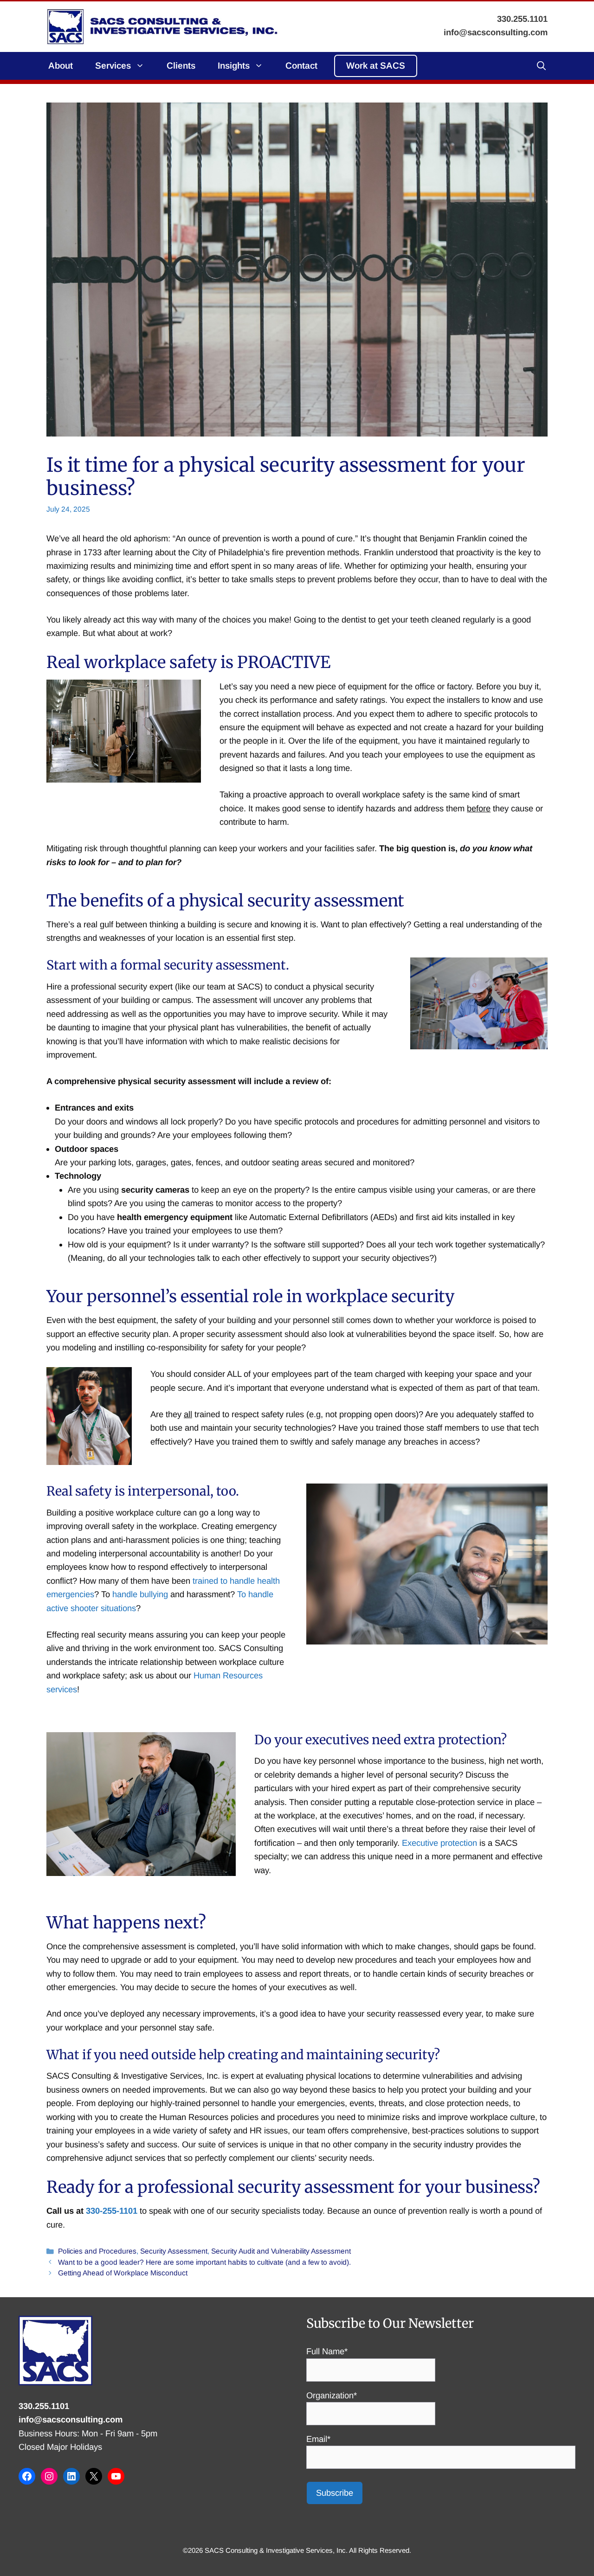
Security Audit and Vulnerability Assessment (281, 2251)
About (61, 66)
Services (113, 66)
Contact (301, 66)
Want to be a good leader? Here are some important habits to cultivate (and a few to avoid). (204, 2262)
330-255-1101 (112, 2211)
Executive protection (439, 1843)
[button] (541, 66)
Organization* (332, 2395)
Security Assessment (174, 2251)
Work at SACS (376, 66)
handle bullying (140, 1594)
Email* (318, 2439)
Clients (181, 66)
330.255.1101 (44, 2406)
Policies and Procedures (97, 2251)
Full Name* (327, 2351)
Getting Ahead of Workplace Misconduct (123, 2273)
